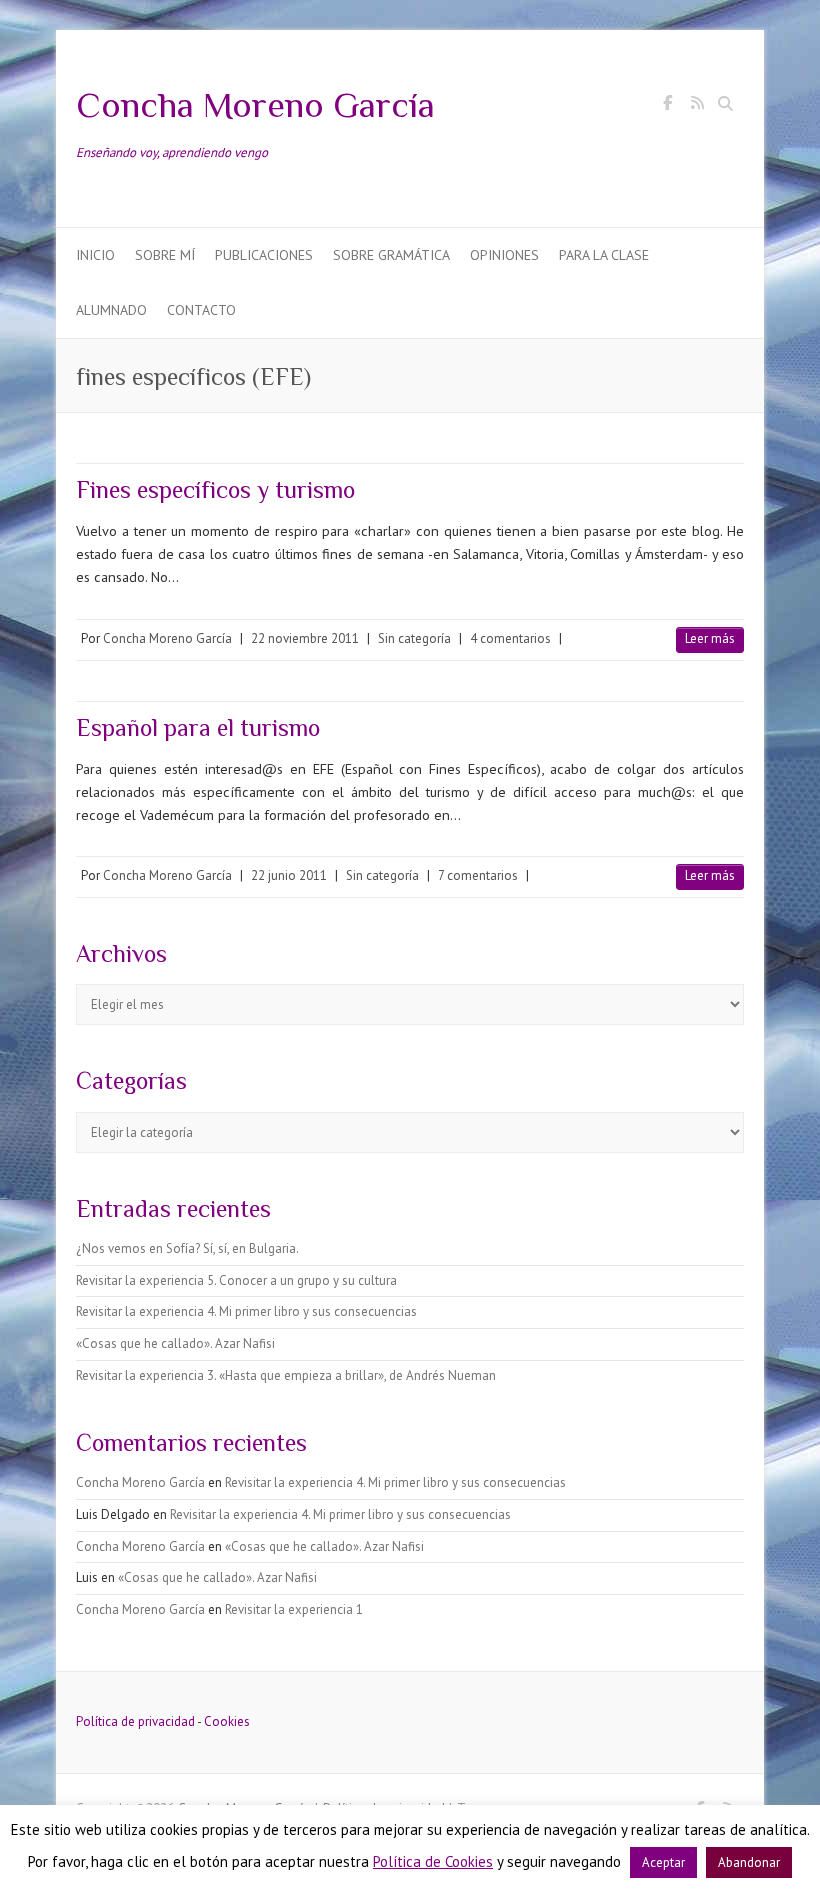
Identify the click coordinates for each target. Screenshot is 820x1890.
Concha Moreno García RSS (697, 106)
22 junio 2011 (289, 875)
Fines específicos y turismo (215, 489)
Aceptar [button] (663, 1862)
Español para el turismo (198, 727)
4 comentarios (510, 638)
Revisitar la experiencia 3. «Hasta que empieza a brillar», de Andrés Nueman (286, 1375)
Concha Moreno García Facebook (667, 106)
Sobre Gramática (391, 255)
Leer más (710, 638)
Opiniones (504, 255)
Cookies (227, 1721)
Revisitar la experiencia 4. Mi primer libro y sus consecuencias (246, 1311)
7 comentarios (478, 875)
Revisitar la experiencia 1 (294, 1609)
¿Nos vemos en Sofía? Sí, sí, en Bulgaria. (187, 1248)
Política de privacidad (135, 1721)
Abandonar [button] (749, 1862)
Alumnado (111, 310)
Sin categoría (414, 638)
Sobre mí (165, 255)
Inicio (95, 255)
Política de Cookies (433, 1861)
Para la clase (604, 255)
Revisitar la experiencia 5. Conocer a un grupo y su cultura (236, 1280)
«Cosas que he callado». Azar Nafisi (175, 1343)
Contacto (201, 310)
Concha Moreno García (255, 105)
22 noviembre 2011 (305, 638)
